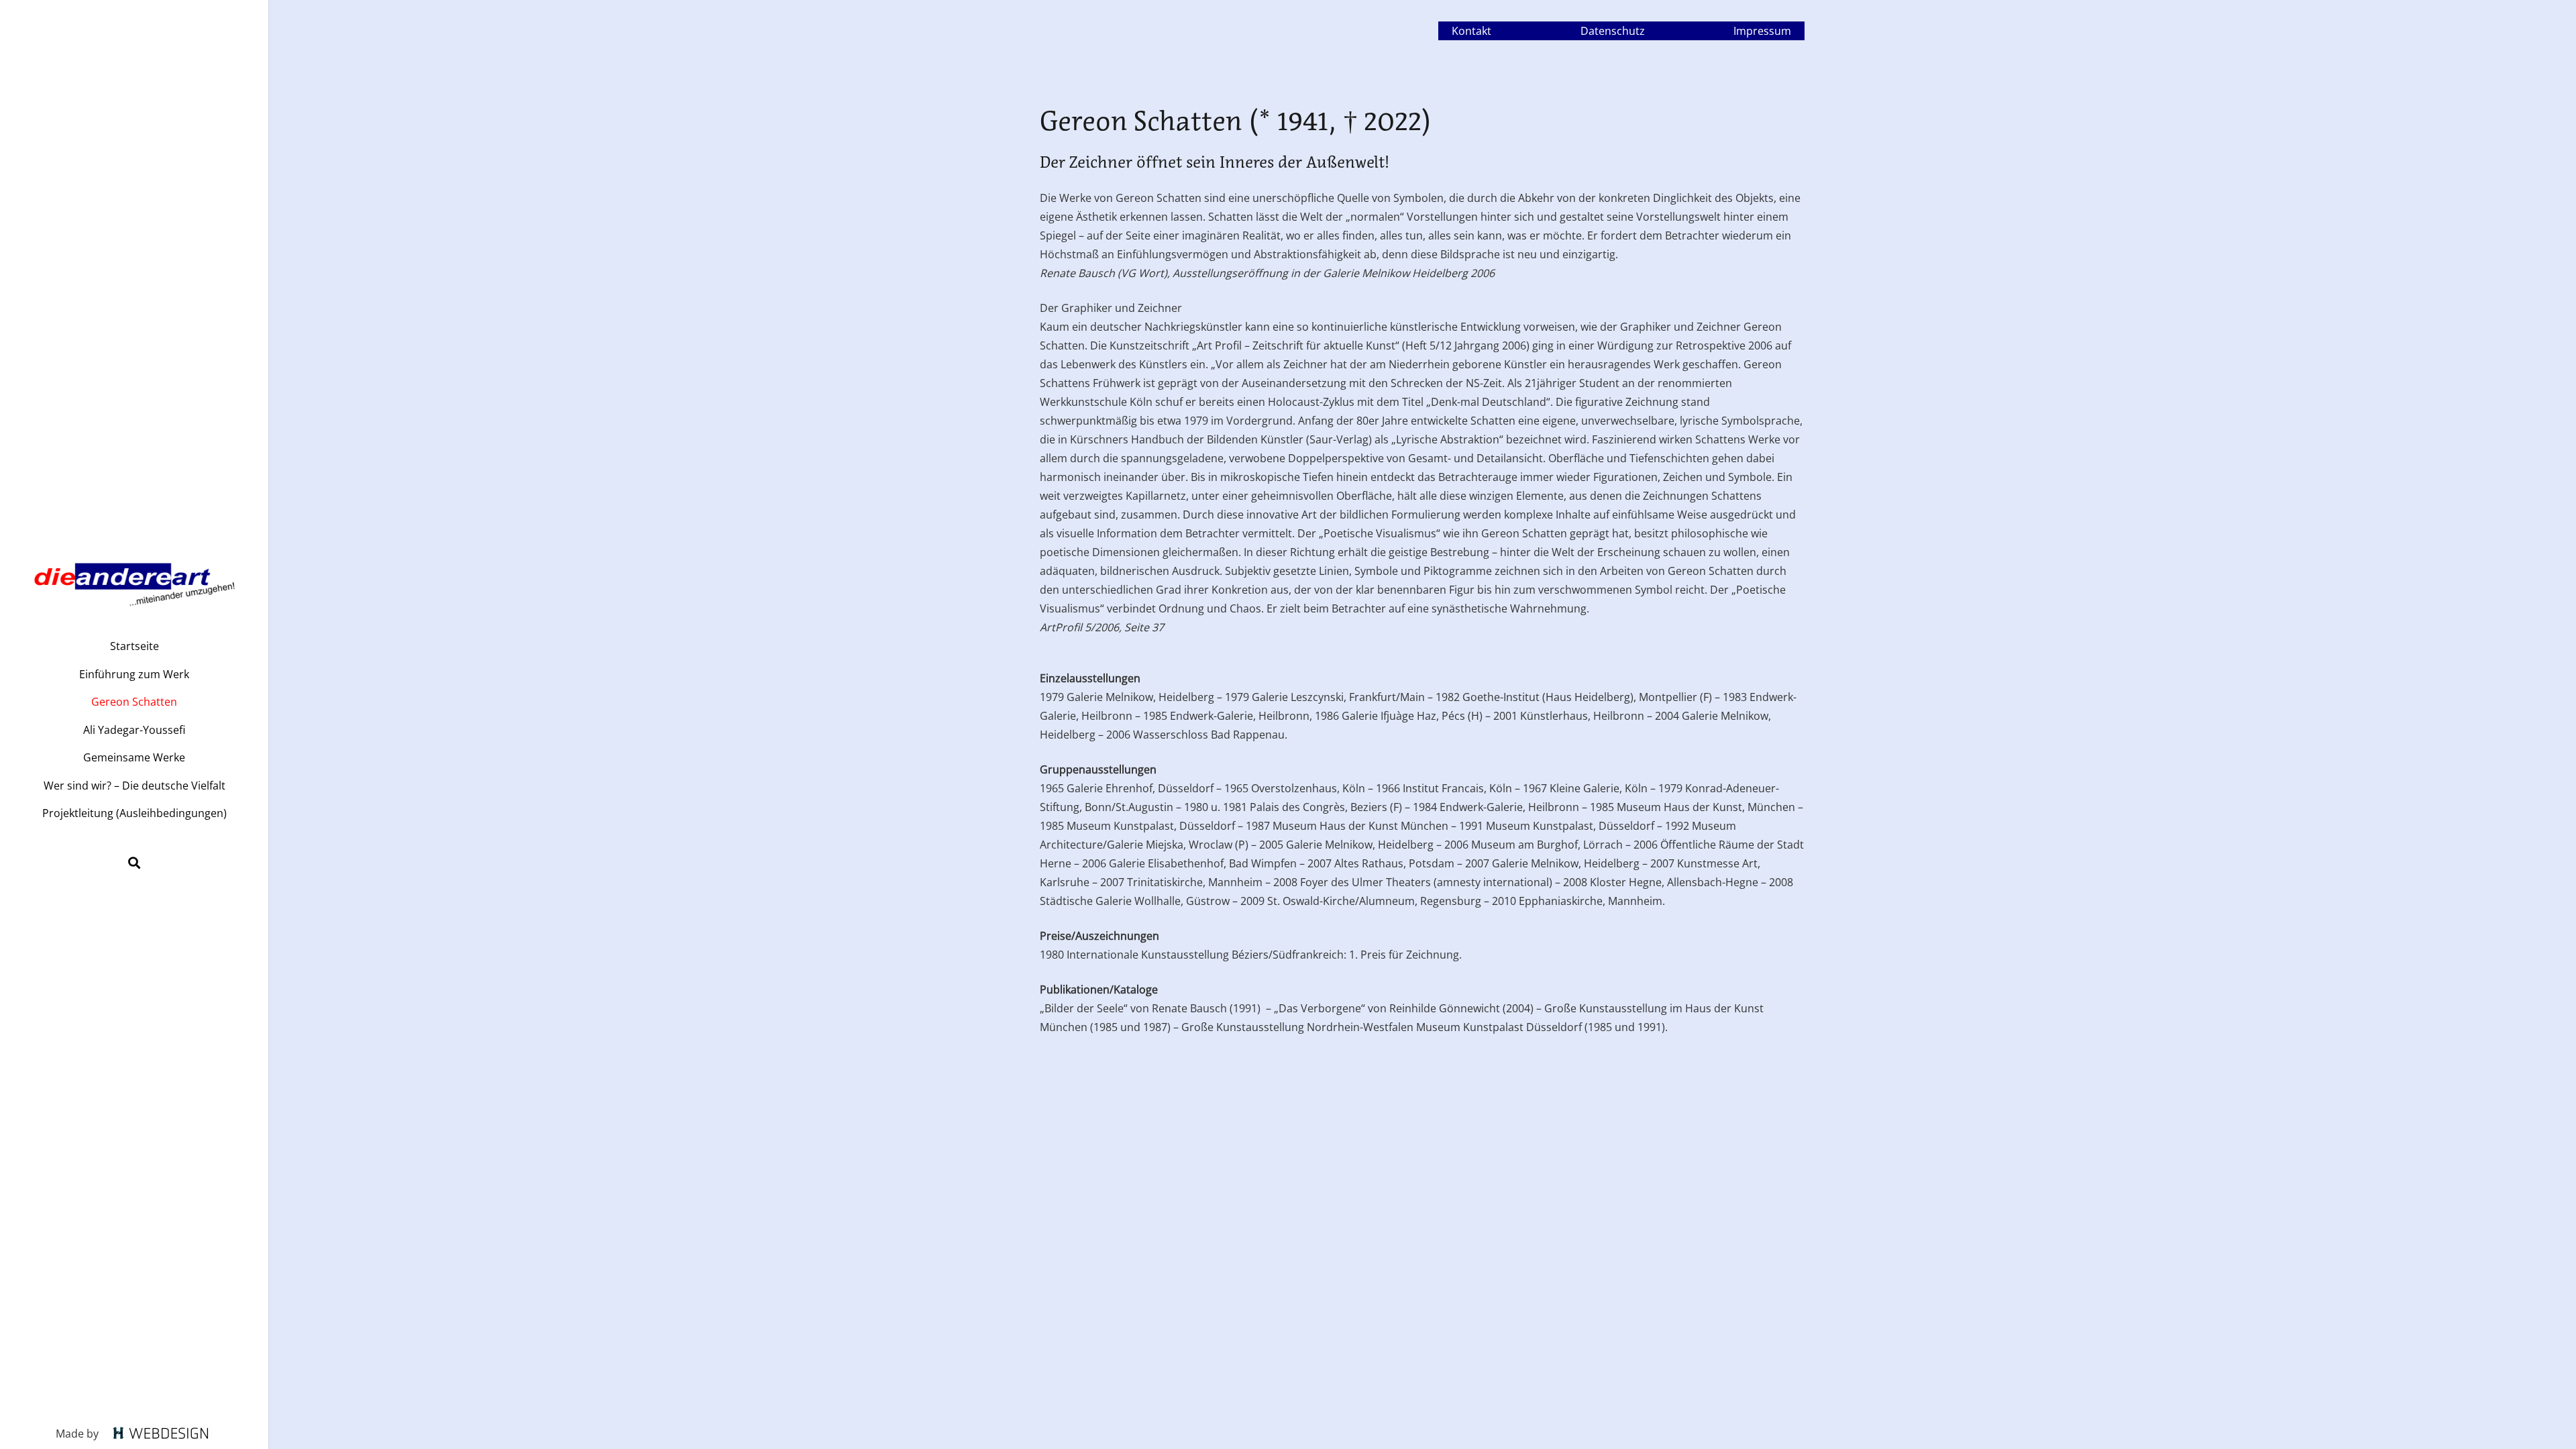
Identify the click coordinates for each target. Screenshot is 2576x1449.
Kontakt (1471, 31)
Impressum (1762, 31)
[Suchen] (134, 863)
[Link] (134, 579)
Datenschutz (1613, 31)
